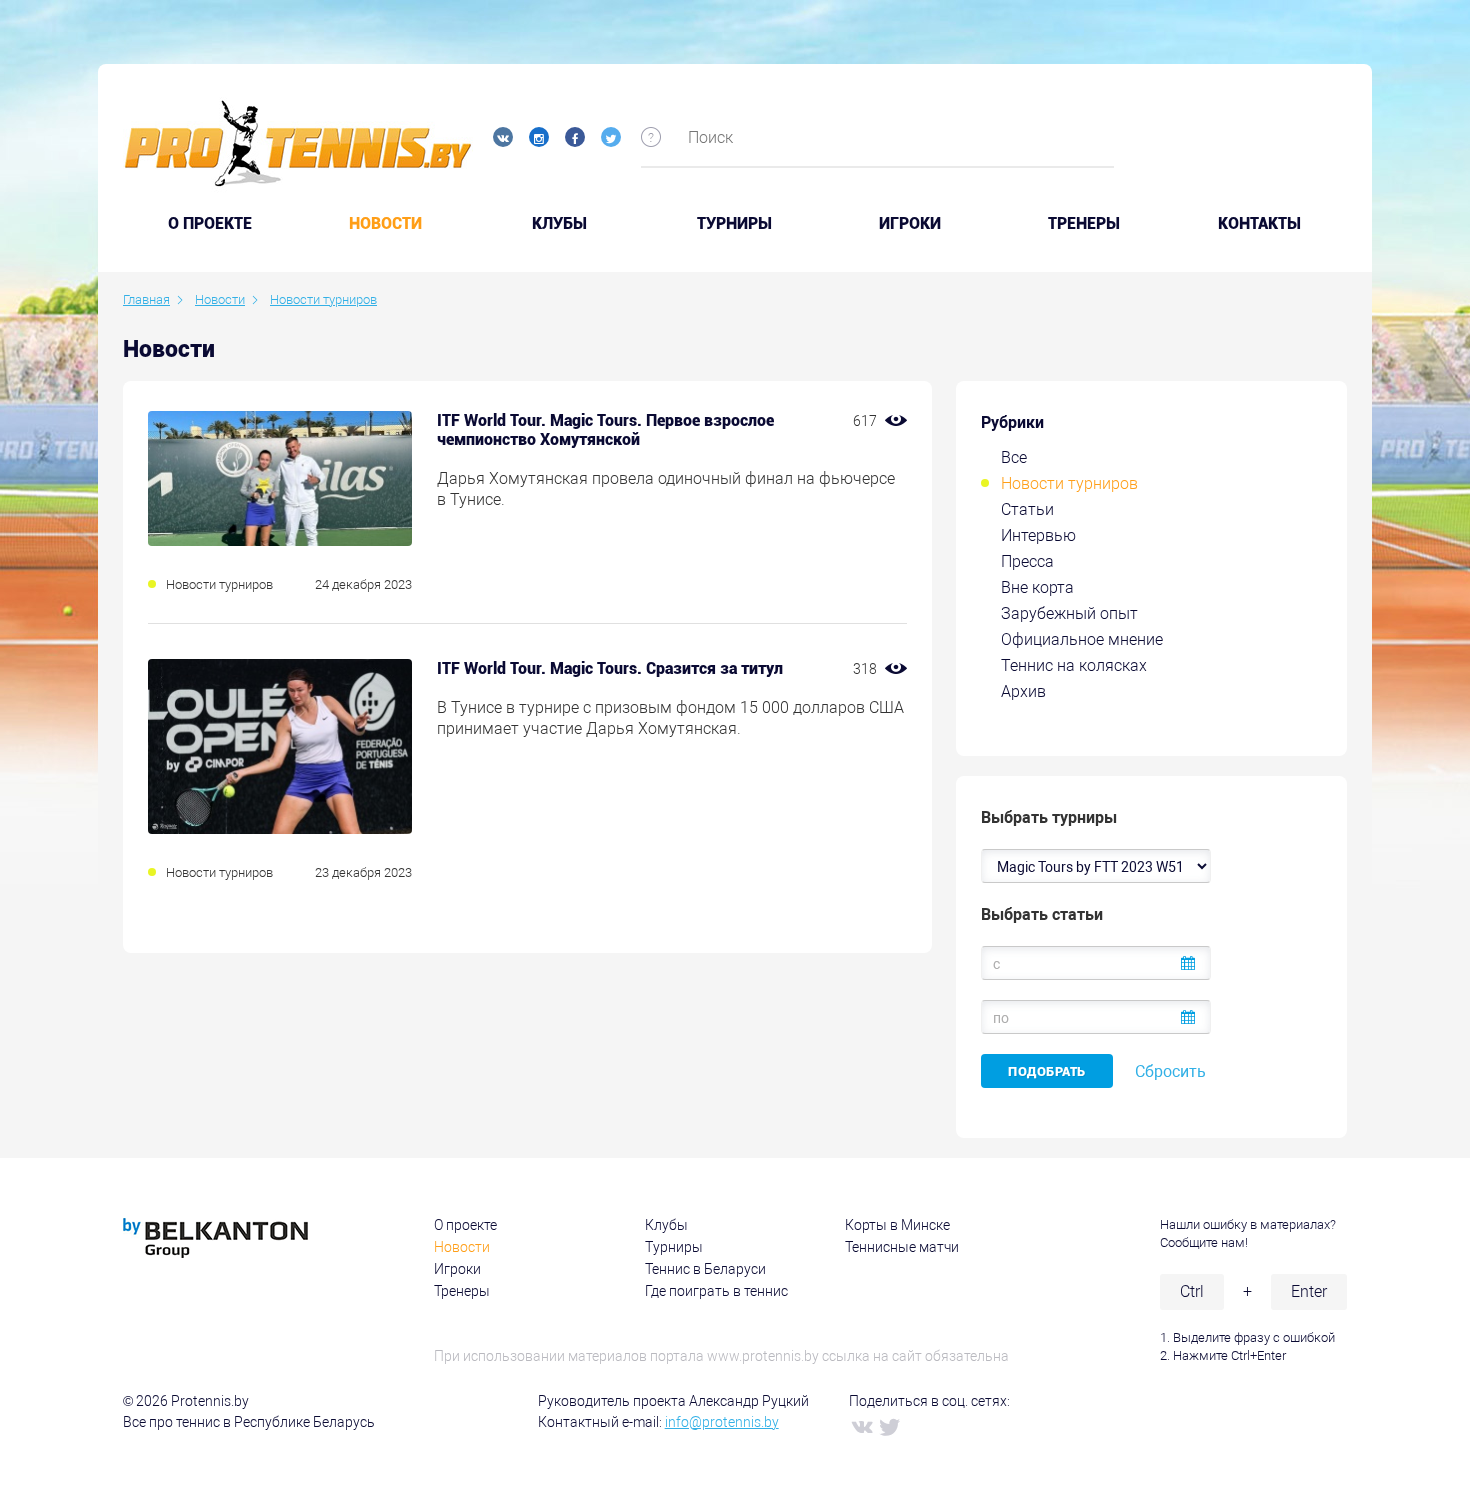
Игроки (910, 224)
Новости (385, 224)
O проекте (210, 224)
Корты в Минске (897, 1225)
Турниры (734, 224)
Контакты (1259, 224)
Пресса (1027, 561)
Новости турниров (1069, 483)
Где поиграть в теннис (716, 1291)
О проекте (465, 1225)
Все (1014, 457)
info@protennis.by (722, 1422)
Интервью (1038, 535)
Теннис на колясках (1074, 665)
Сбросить (1170, 1071)
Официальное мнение (1082, 639)
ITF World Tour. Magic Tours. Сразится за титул (610, 668)
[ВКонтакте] (861, 1426)
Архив (1023, 691)
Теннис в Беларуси (705, 1269)
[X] (889, 1426)
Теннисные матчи (902, 1247)
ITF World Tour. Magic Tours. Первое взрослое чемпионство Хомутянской (605, 430)
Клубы (559, 224)
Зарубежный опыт (1069, 613)
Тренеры (1084, 224)
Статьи (1027, 509)
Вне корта (1037, 587)
